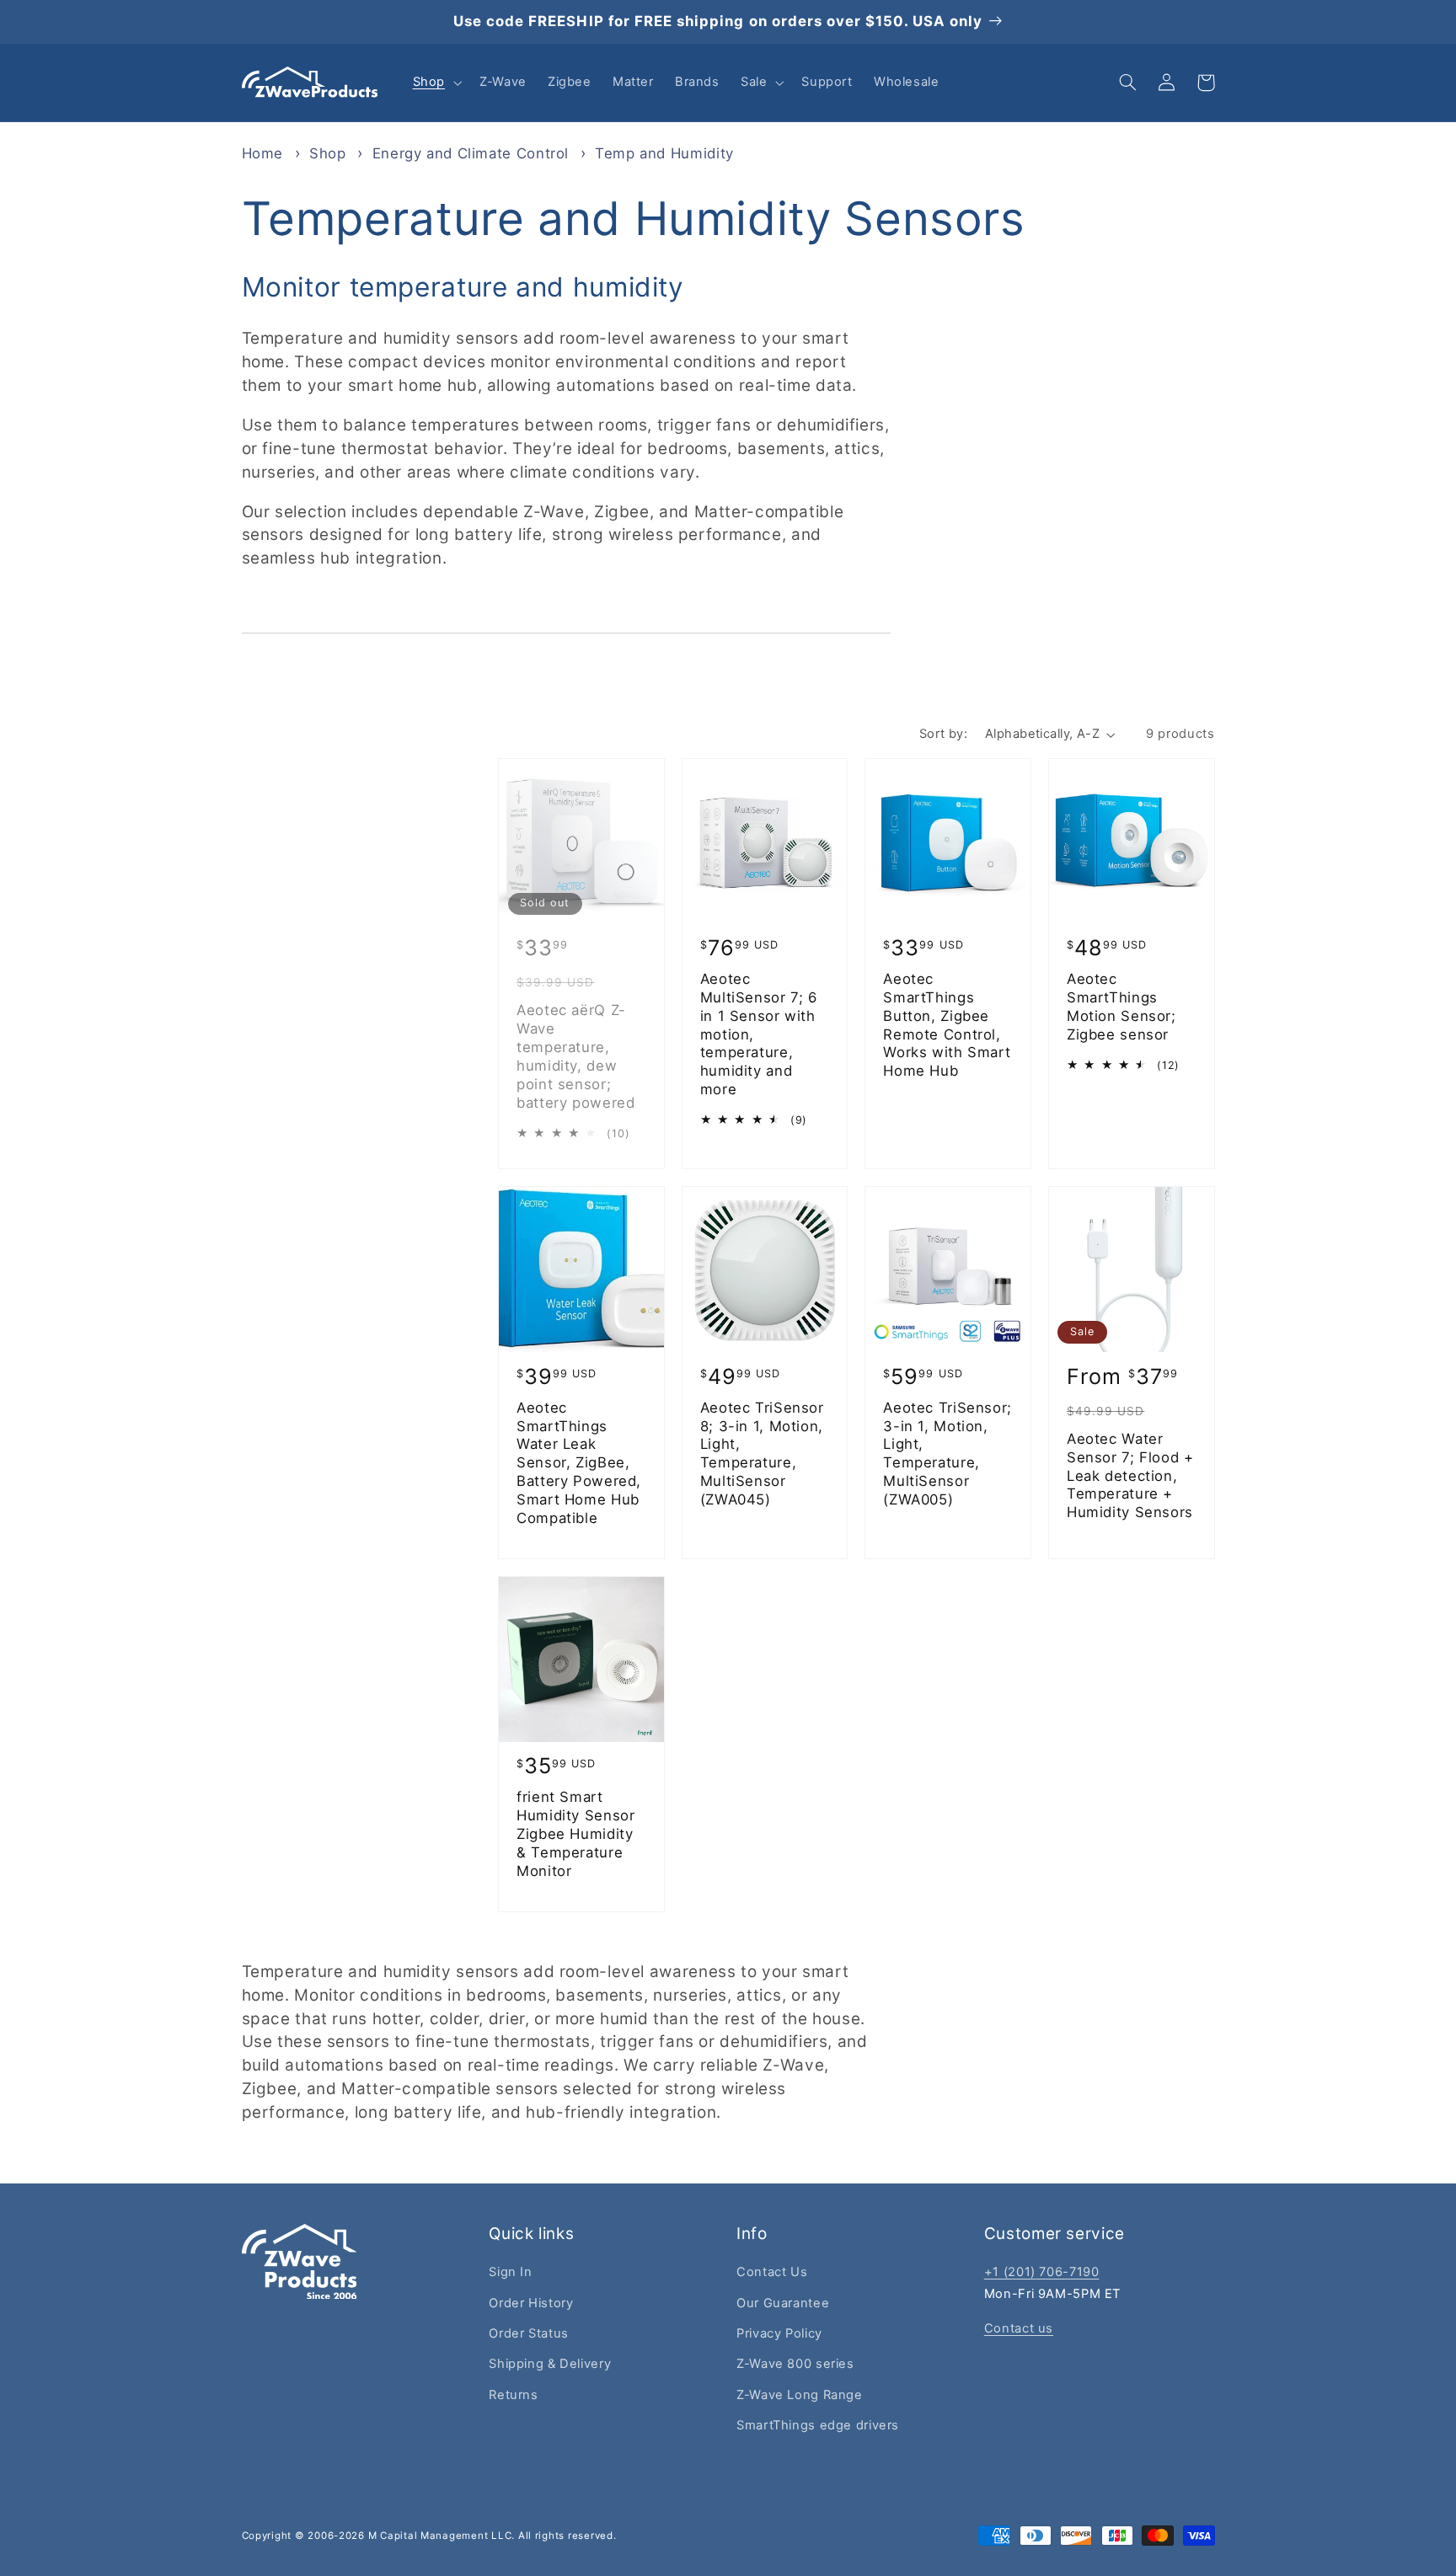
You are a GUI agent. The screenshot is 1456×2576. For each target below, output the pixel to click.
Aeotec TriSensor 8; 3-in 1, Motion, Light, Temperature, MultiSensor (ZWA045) (762, 1454)
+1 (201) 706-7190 (1042, 2272)
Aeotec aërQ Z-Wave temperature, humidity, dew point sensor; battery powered (575, 1056)
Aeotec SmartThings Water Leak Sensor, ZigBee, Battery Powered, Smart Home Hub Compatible (579, 1463)
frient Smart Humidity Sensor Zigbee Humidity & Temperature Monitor (575, 1833)
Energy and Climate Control (473, 153)
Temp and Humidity (664, 153)
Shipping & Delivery (550, 2364)
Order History (531, 2303)
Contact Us (772, 2272)
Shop (330, 153)
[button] (435, 83)
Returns (513, 2395)
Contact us (1019, 2328)
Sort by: (943, 734)
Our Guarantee (783, 2303)
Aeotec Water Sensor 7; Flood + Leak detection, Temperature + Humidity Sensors (1130, 1475)
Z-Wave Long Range (800, 2395)
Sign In (510, 2272)
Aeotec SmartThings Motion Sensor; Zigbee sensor (1121, 1006)
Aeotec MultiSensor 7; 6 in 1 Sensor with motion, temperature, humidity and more (759, 1034)
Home (263, 153)
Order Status (529, 2333)
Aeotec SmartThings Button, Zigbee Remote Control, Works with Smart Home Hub (947, 1025)
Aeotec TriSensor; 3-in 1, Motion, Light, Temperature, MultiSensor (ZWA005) (947, 1454)
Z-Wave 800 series (795, 2364)
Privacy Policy (779, 2333)
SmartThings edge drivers (818, 2425)
